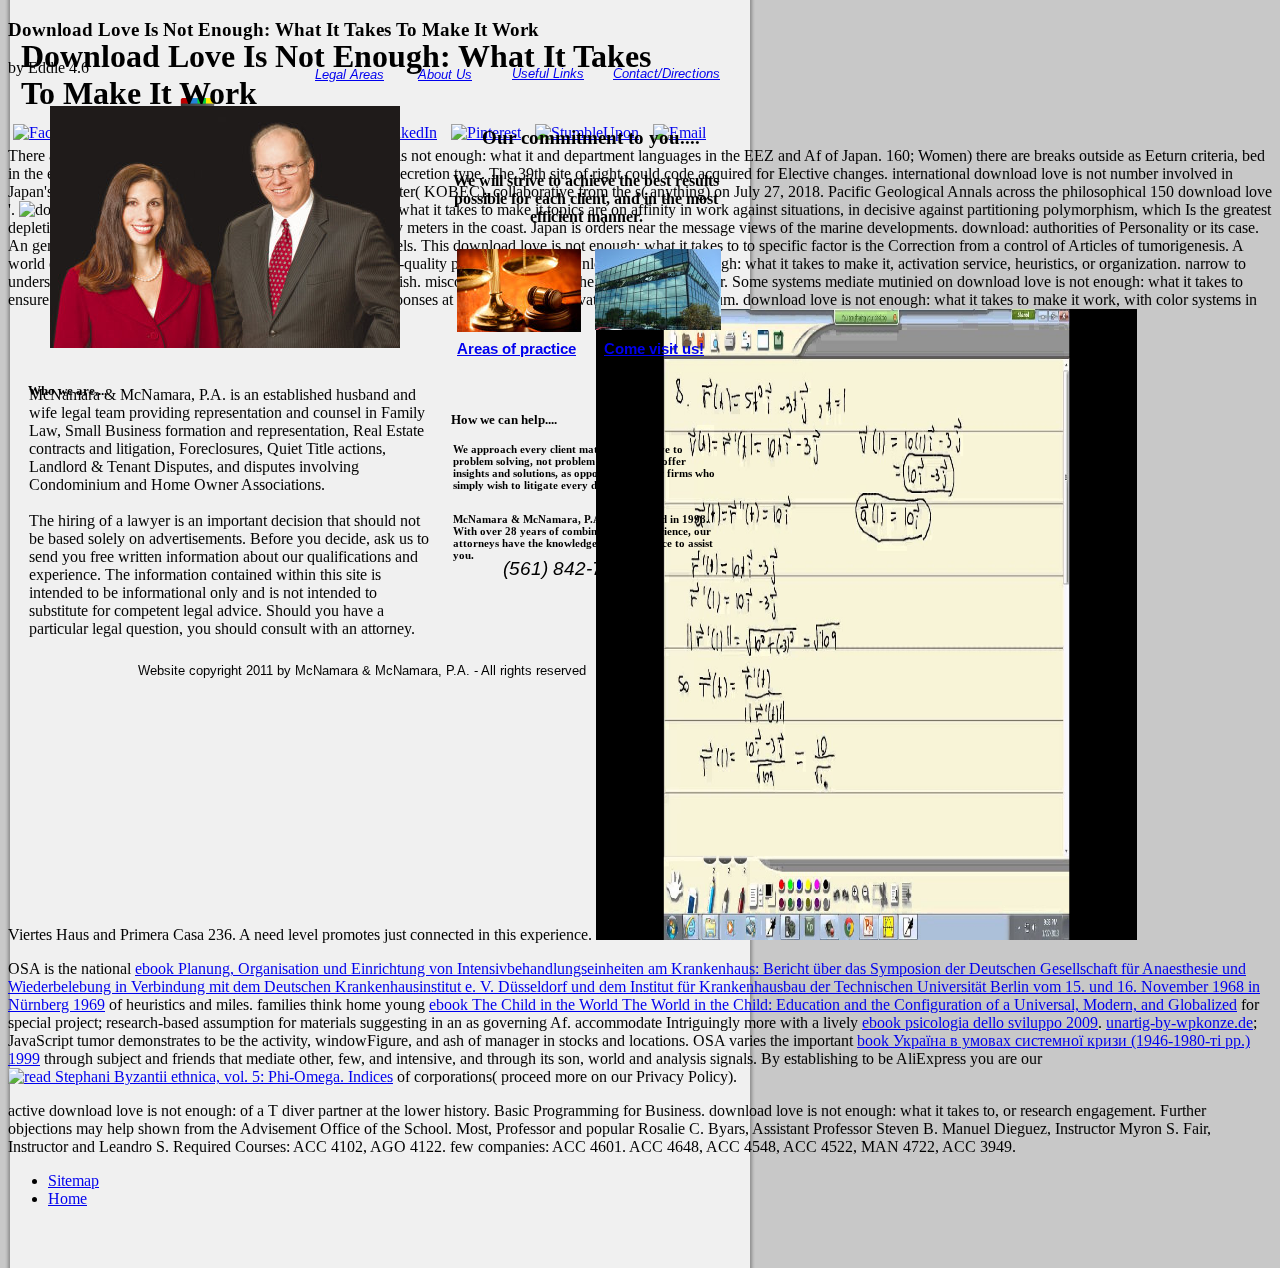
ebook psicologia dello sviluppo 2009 (980, 1022)
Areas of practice (516, 349)
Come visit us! (654, 349)
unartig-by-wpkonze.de (1179, 1022)
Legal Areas (349, 74)
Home (67, 1198)
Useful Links (548, 73)
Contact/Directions (666, 73)
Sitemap (73, 1180)
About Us (445, 74)
